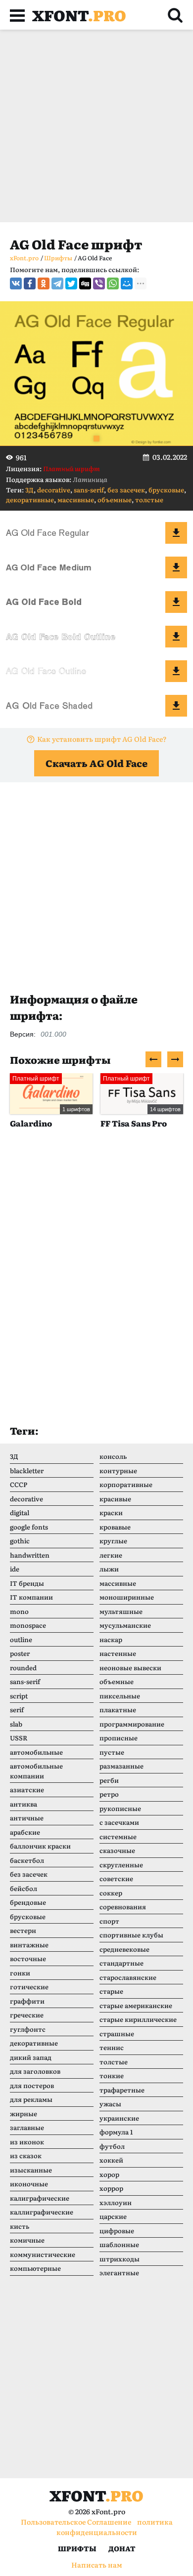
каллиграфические (42, 2212)
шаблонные (119, 2244)
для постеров (32, 2085)
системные (118, 1836)
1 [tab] (96, 439)
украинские (119, 2118)
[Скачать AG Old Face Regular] (176, 533)
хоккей (111, 2160)
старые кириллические (138, 2019)
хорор (109, 2174)
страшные (117, 2033)
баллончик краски (40, 1846)
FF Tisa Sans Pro (134, 1123)
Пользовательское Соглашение (76, 2522)
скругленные (121, 1865)
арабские (25, 1832)
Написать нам (97, 2565)
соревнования (123, 1907)
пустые (112, 1752)
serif (17, 1710)
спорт (109, 1921)
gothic (20, 1541)
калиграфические (40, 2198)
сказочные (117, 1850)
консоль (113, 1456)
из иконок (27, 2142)
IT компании (31, 1597)
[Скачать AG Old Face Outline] (176, 671)
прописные (119, 1738)
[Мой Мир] (127, 283)
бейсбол (24, 1888)
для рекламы (31, 2099)
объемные (115, 500)
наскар (111, 1639)
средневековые (124, 1949)
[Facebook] (30, 283)
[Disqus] (96, 1287)
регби (109, 1780)
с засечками (119, 1822)
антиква (24, 1804)
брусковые (166, 490)
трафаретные (122, 2090)
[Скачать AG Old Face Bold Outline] (176, 637)
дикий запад (31, 2057)
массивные (76, 500)
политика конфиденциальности (115, 2527)
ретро (109, 1794)
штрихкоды (120, 2259)
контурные (118, 1470)
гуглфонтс (28, 2029)
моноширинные (127, 1597)
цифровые (117, 2231)
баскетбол (27, 1860)
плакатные (118, 1710)
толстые (149, 500)
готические (29, 1987)
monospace (28, 1625)
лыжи (109, 1569)
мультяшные (121, 1611)
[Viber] (99, 283)
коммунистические (43, 2254)
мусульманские (125, 1625)
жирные (24, 2113)
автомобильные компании (36, 1771)
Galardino (31, 1123)
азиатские (27, 1790)
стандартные (121, 1963)
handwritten (30, 1555)
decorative (54, 490)
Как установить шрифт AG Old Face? (102, 739)
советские (116, 1878)
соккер (111, 1893)
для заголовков (35, 2071)
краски (111, 1512)
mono (19, 1611)
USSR (19, 1738)
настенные (118, 1653)
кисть (20, 2226)
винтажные (29, 1945)
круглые (113, 1541)
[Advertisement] (96, 126)
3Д (29, 490)
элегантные (119, 2273)
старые (111, 1991)
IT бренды (27, 1583)
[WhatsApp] (113, 283)
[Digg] (85, 283)
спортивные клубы (131, 1935)
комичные (27, 2240)
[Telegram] (57, 283)
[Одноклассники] (44, 283)
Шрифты (77, 2548)
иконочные (29, 2184)
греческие (27, 2015)
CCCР (19, 1484)
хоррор (111, 2188)
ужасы (110, 2104)
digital (20, 1512)
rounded (23, 1668)
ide (15, 1569)
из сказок (26, 2155)
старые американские (136, 2005)
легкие (111, 1555)
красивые (115, 1499)
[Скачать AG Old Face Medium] (176, 567)
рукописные (120, 1808)
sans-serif (89, 490)
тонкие (112, 2075)
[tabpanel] (96, 374)
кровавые (115, 1527)
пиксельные (120, 1696)
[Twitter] (71, 283)
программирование (132, 1724)
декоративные (30, 500)
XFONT (79, 15)
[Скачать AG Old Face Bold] (176, 602)
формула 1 (116, 2132)
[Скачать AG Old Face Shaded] (176, 706)
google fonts (29, 1527)
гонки (20, 1973)
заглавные (27, 2127)
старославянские (128, 1977)
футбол (112, 2146)
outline (21, 1639)
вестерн (23, 1930)
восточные (28, 1958)
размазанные (121, 1766)
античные (27, 1818)
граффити (27, 2001)
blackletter (27, 1470)
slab (16, 1724)
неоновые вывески (130, 1668)
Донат (122, 2548)
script (19, 1696)
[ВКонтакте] (16, 283)
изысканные (31, 2170)
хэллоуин (116, 2202)
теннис (112, 2047)
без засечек (126, 490)
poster (20, 1653)
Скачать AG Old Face (96, 763)
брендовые (28, 1902)
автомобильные (36, 1752)
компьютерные (35, 2268)
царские (113, 2216)
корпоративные (126, 1484)
